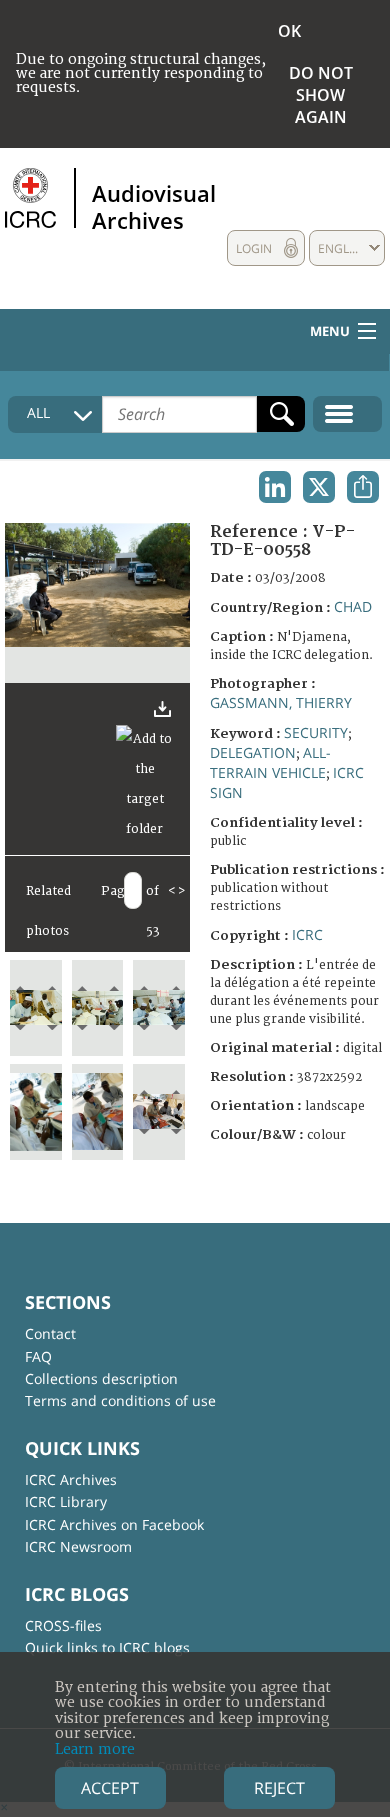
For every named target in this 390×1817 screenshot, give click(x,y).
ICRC (307, 934)
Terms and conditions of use (120, 1400)
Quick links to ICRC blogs (107, 1647)
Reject (279, 1788)
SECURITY (316, 732)
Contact (50, 1333)
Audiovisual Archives (154, 206)
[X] (319, 487)
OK (289, 31)
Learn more (95, 1749)
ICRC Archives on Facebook (114, 1524)
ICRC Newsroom (78, 1546)
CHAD (353, 606)
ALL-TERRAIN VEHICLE (270, 762)
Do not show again (321, 95)
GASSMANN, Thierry (281, 702)
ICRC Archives (71, 1479)
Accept (110, 1788)
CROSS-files (63, 1625)
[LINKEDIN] (275, 487)
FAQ (38, 1356)
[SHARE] (363, 487)
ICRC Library (66, 1501)
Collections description (101, 1378)
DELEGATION (253, 752)
